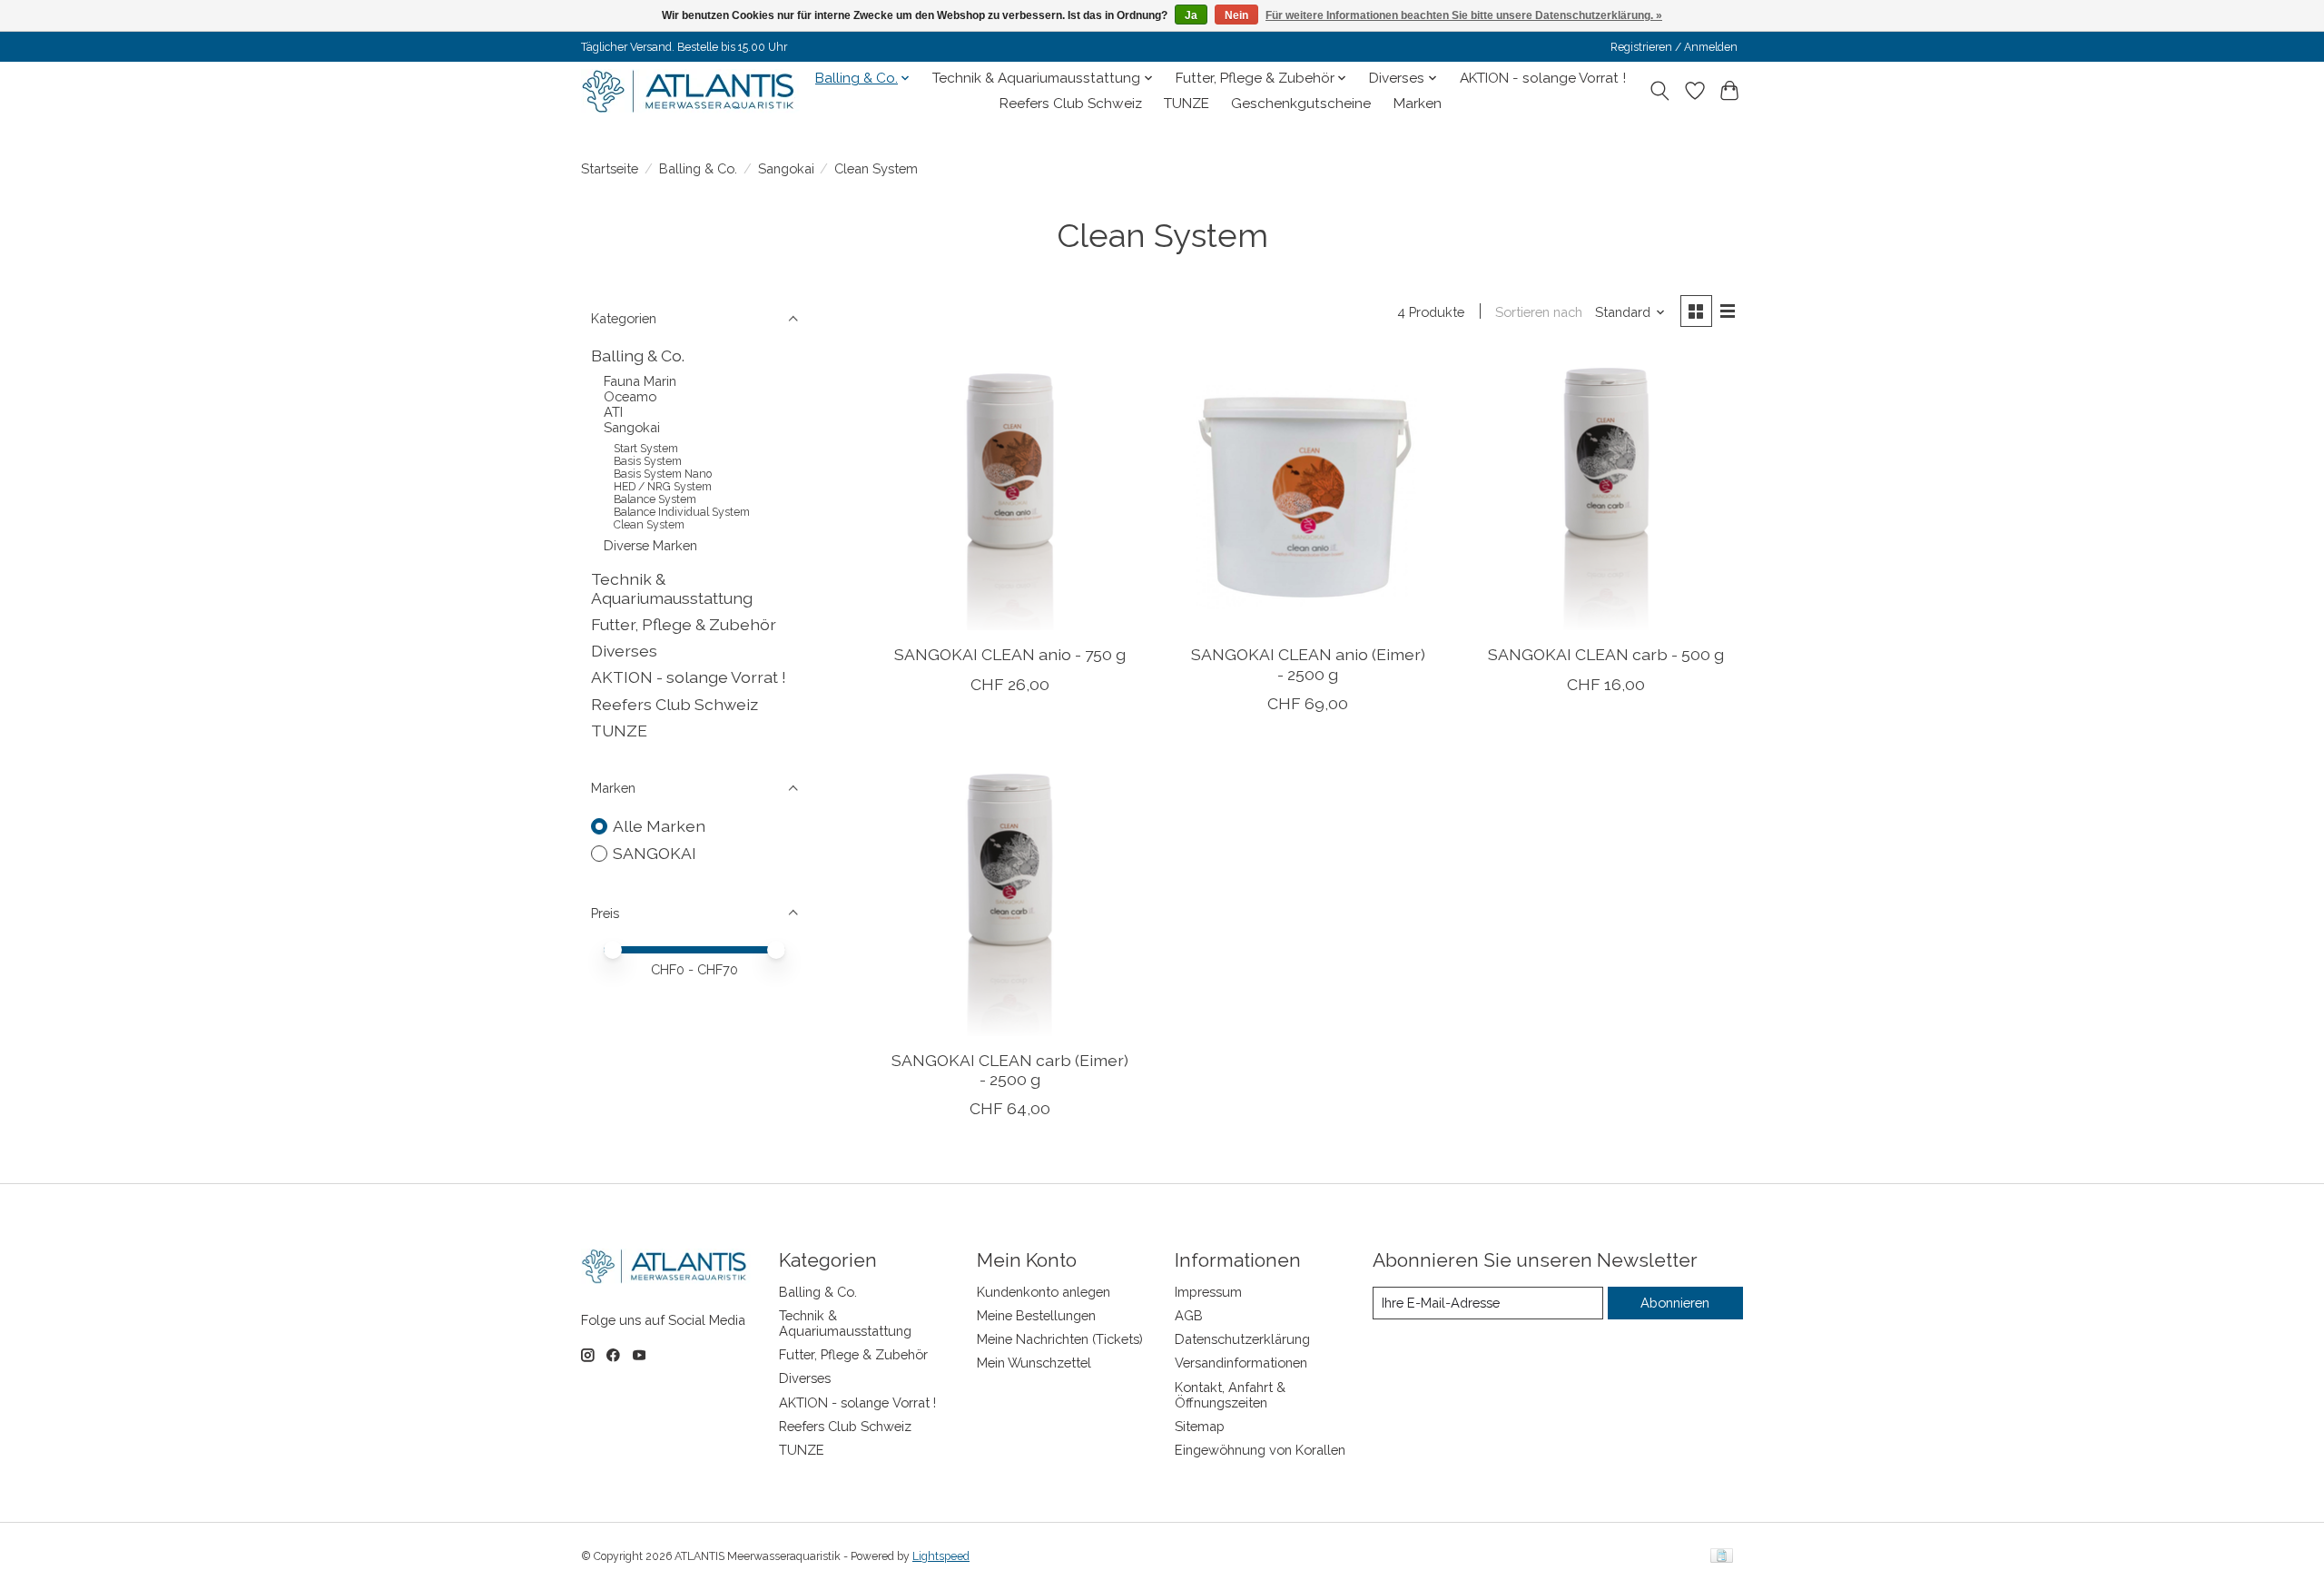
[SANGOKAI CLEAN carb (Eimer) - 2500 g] (1010, 899)
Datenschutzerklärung (1242, 1339)
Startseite (610, 168)
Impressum (1208, 1292)
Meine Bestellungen (1036, 1315)
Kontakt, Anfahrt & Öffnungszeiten (1230, 1395)
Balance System (655, 499)
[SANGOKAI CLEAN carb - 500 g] (1606, 494)
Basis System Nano (663, 474)
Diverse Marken (650, 545)
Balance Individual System (682, 512)
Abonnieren (1675, 1303)
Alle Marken (659, 826)
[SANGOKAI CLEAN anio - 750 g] (1010, 494)
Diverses (624, 651)
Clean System (649, 525)
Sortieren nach (1539, 312)
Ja (1191, 15)
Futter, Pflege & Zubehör (684, 624)
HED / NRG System (663, 487)
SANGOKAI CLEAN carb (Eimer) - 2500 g (1010, 1070)
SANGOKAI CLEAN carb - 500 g (1606, 654)
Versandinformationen (1241, 1363)
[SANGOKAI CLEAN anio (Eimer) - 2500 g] (1308, 494)
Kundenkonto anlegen (1044, 1292)
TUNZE (1187, 104)
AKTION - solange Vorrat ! (1543, 78)
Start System (646, 449)
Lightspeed (941, 1556)
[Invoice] (1722, 1557)
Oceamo (630, 396)
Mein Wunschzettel (1034, 1363)
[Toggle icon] (1660, 91)
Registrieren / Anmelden (1674, 47)
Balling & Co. (698, 168)
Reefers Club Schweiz (1071, 104)
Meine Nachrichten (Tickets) (1060, 1339)
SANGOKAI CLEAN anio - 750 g (1010, 654)
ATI (613, 412)
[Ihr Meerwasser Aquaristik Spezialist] (692, 91)
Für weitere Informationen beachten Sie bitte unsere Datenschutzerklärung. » (1464, 15)
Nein (1236, 15)
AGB (1189, 1315)
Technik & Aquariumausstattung (672, 588)
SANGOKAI (655, 853)
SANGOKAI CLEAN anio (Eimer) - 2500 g (1308, 664)
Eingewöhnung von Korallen (1260, 1450)
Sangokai (786, 168)
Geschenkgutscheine (1301, 104)
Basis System (648, 461)
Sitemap (1200, 1426)
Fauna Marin (640, 381)
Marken (1418, 104)
